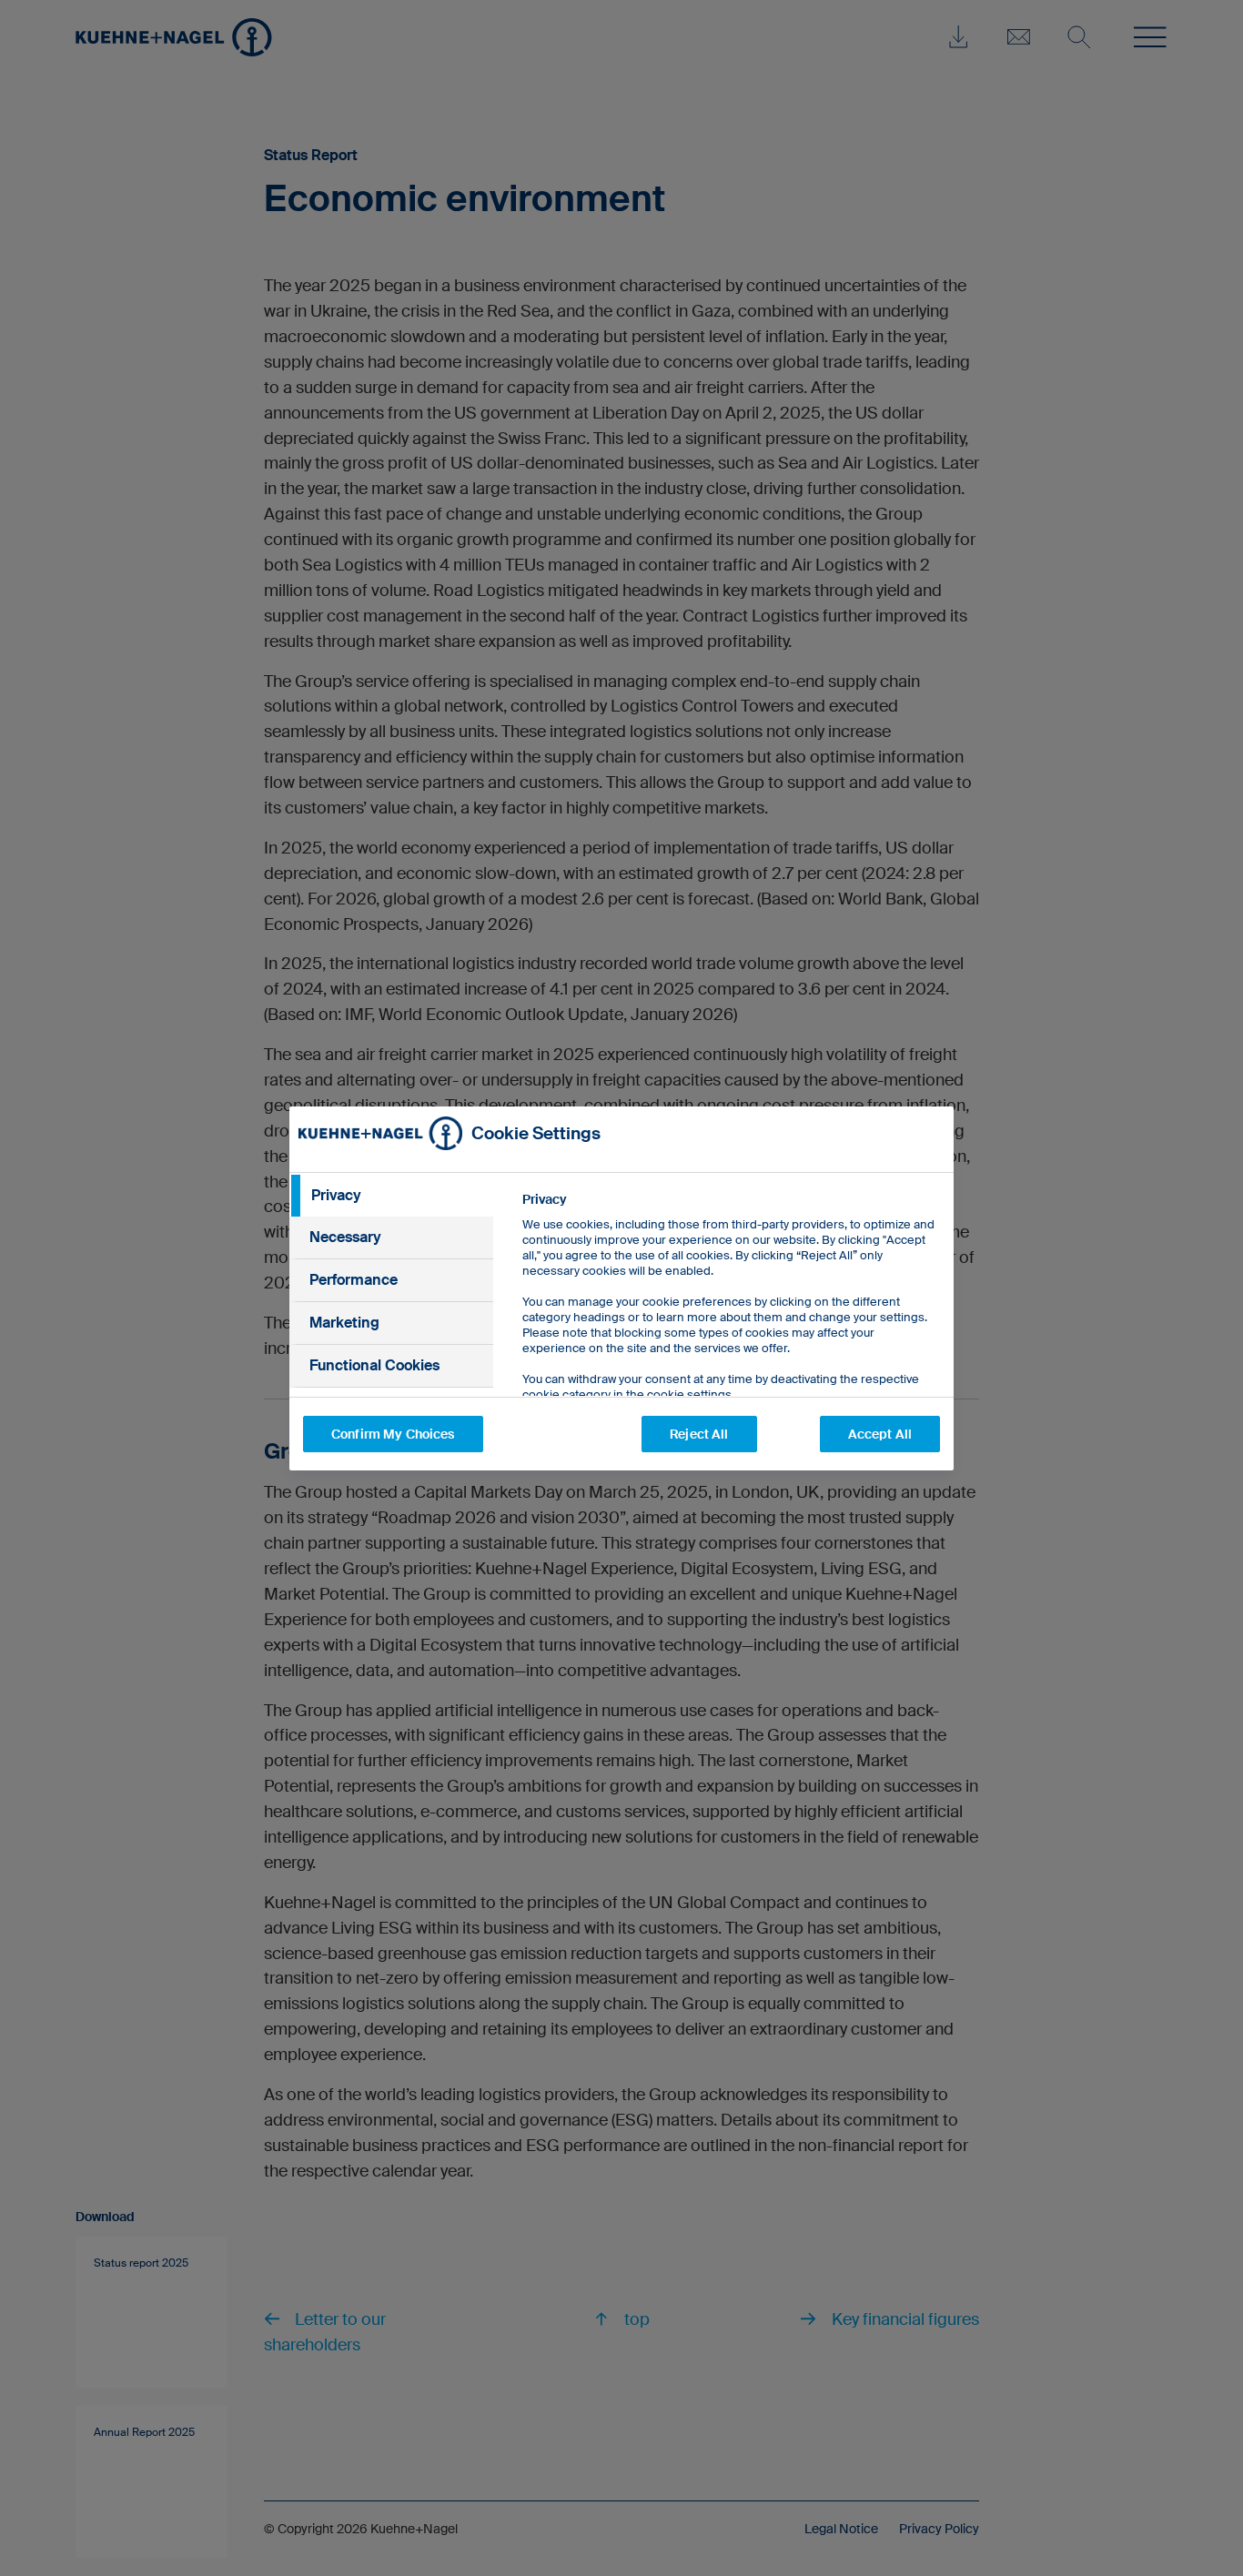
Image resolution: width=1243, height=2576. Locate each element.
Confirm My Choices (393, 1434)
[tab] (391, 1196)
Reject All (699, 1434)
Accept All (880, 1434)
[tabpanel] (730, 1338)
